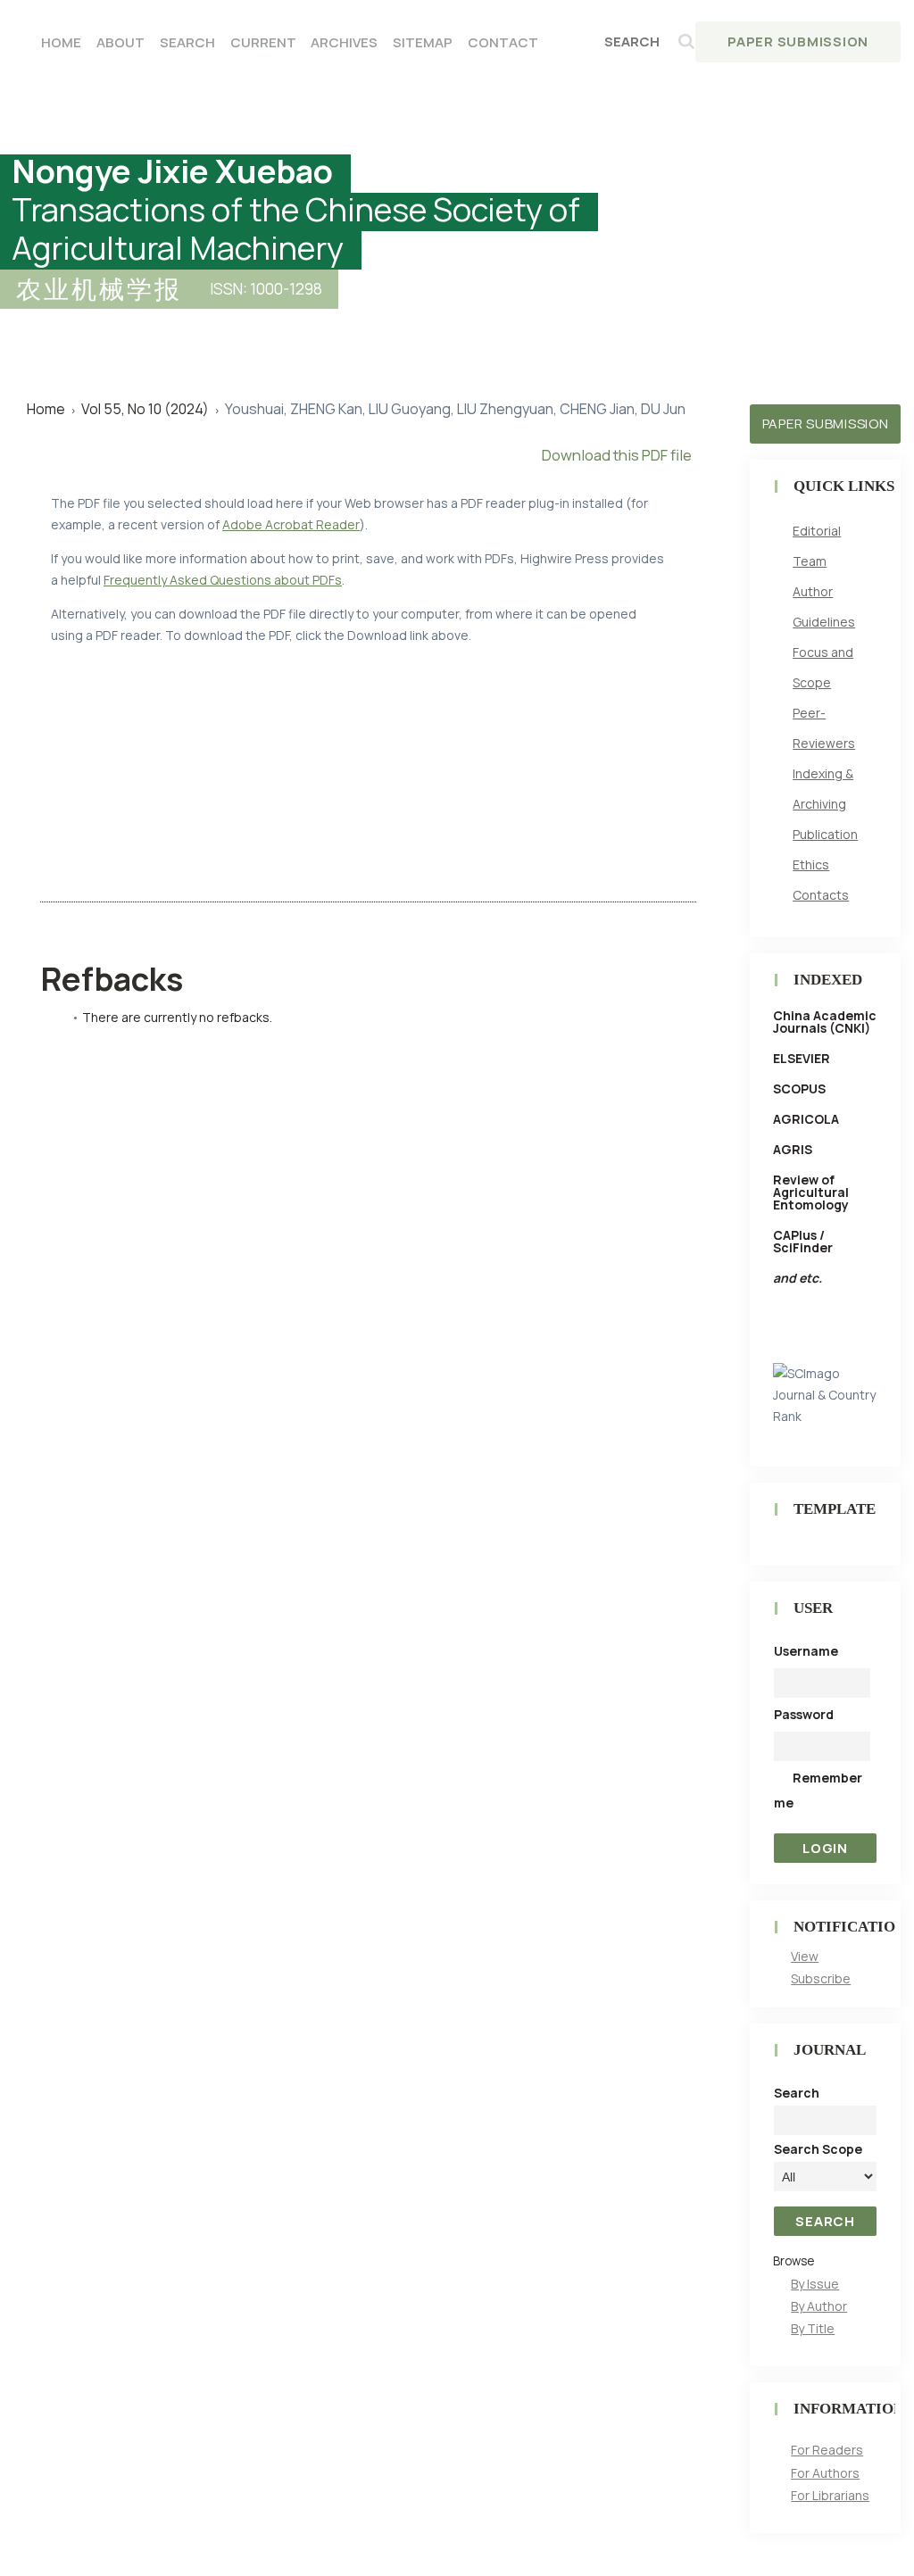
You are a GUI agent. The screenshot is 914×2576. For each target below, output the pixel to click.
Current (263, 42)
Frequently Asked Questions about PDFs (223, 580)
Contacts (821, 895)
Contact (503, 42)
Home (61, 42)
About (120, 42)
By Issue (815, 2284)
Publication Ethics (825, 849)
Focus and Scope (823, 667)
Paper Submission (798, 42)
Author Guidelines (824, 607)
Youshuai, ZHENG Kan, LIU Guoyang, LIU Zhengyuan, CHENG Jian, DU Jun (455, 409)
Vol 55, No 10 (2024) (145, 409)
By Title (813, 2328)
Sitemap (423, 42)
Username (806, 1651)
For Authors (825, 2473)
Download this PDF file (617, 455)
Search (187, 42)
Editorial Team (817, 546)
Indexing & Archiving (823, 789)
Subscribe (821, 1978)
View (805, 1956)
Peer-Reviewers (824, 728)
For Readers (827, 2450)
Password (804, 1714)
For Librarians (830, 2495)
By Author (819, 2306)
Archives (344, 42)
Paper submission (826, 424)
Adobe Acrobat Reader (291, 524)
